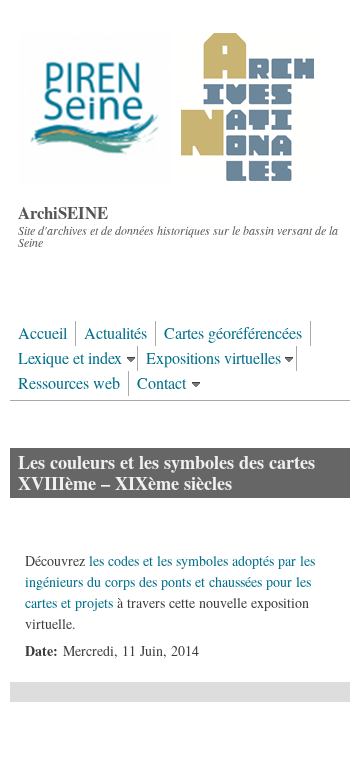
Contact (161, 383)
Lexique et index (70, 358)
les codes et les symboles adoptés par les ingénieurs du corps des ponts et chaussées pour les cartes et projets (170, 581)
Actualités (115, 333)
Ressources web (69, 383)
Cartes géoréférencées (233, 333)
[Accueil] (166, 180)
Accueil (42, 333)
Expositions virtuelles (213, 358)
